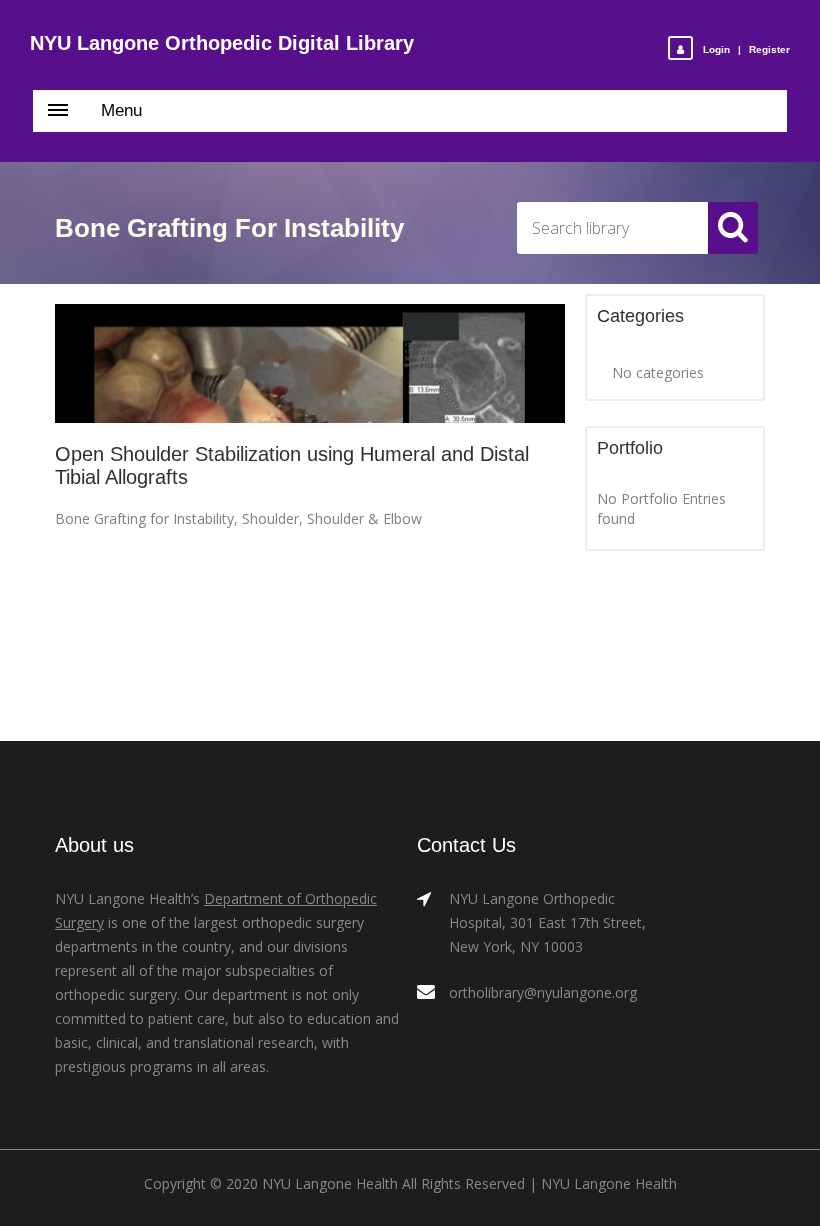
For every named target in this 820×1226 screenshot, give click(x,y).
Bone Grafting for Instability (144, 518)
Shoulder (270, 518)
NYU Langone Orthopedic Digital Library (222, 43)
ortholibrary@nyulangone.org (543, 992)
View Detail (310, 364)
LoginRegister (746, 49)
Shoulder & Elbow (364, 518)
